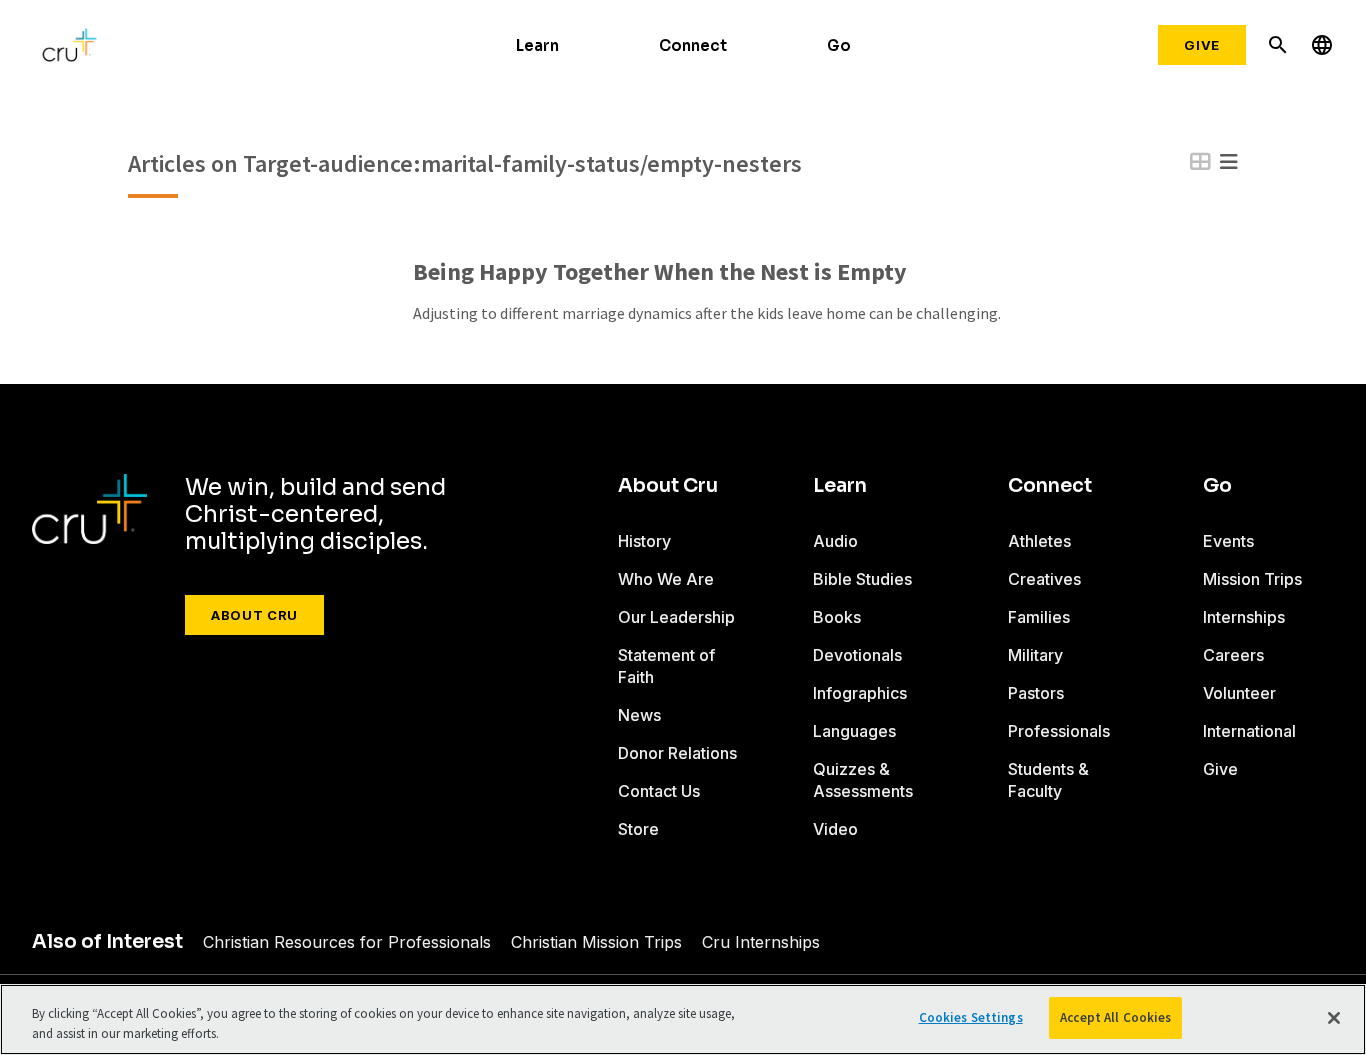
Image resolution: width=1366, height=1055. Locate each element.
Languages (854, 731)
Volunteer (1239, 693)
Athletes (1039, 541)
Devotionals (857, 655)
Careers (1233, 655)
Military (1035, 655)
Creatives (1044, 579)
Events (1228, 541)
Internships (1244, 617)
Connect (693, 45)
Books (837, 617)
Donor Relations (677, 753)
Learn (537, 45)
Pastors (1036, 693)
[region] (683, 1019)
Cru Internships (761, 942)
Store (638, 829)
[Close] (1334, 1018)
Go (839, 45)
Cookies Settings (971, 1017)
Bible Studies (862, 579)
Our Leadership (676, 617)
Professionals (1059, 731)
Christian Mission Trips (596, 942)
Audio (835, 541)
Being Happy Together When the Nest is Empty (660, 272)
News (639, 715)
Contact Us (659, 791)
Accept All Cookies (1115, 1017)
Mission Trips (1252, 579)
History (644, 541)
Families (1039, 617)
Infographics (860, 693)
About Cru (254, 615)
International (1249, 731)
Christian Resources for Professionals (347, 942)
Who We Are (666, 579)
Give (1202, 45)
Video (835, 829)
